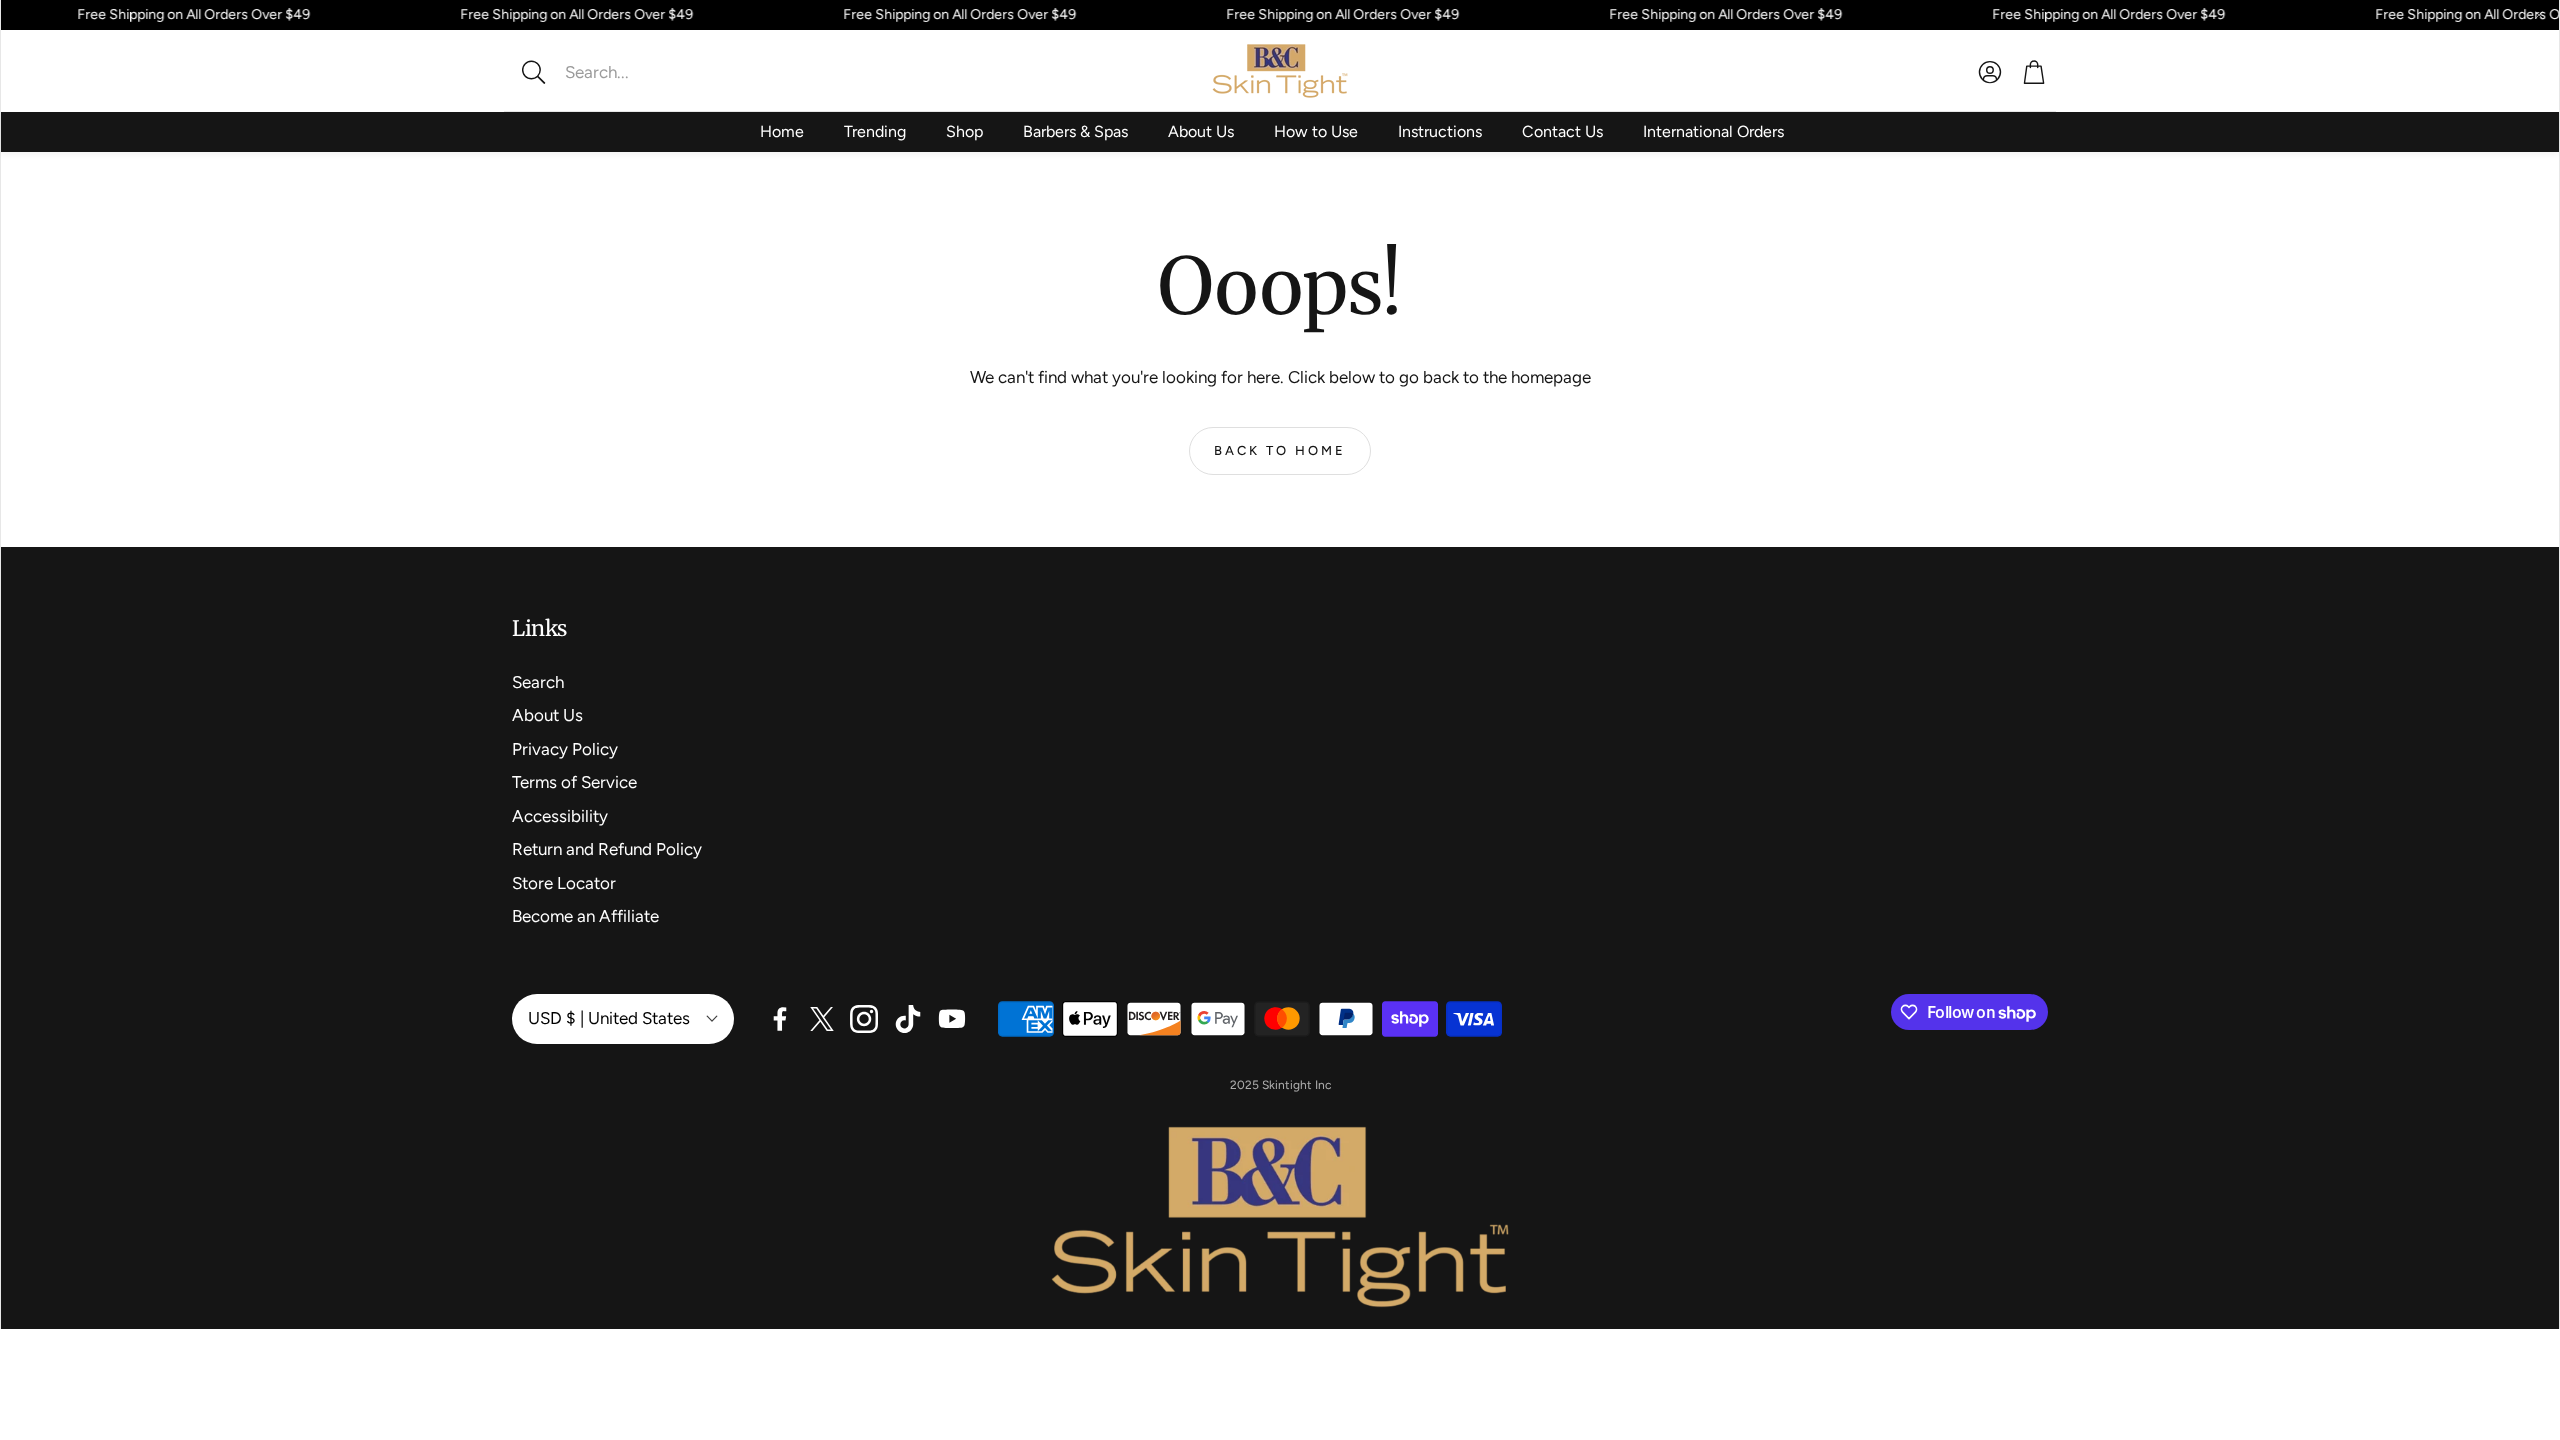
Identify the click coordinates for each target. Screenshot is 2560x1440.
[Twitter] (822, 1019)
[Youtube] (952, 1019)
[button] (645, 72)
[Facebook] (780, 1019)
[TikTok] (908, 1019)
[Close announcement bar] (2539, 15)
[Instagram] (864, 1019)
